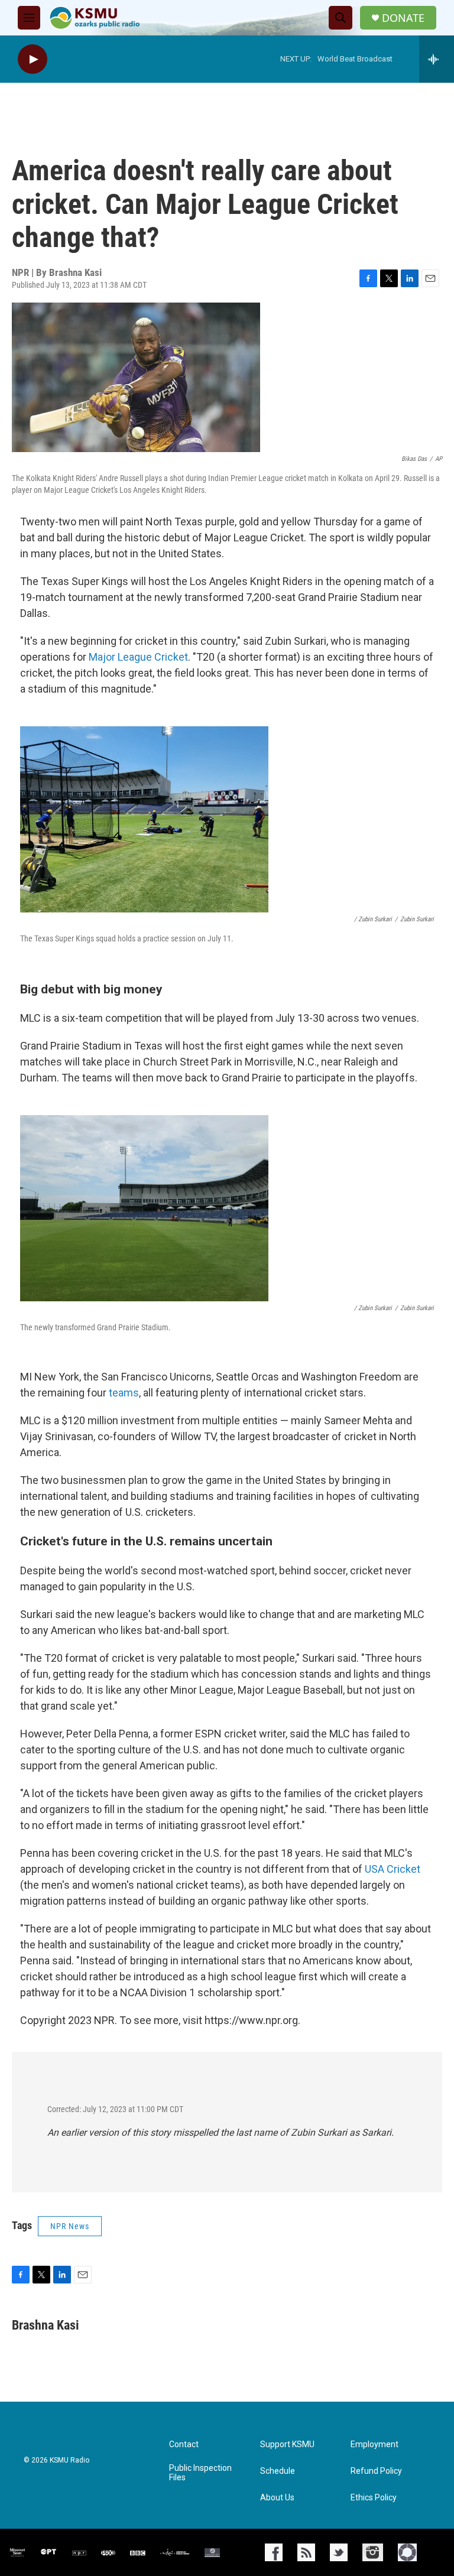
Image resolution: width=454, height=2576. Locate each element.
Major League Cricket (138, 657)
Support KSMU (287, 2445)
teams (124, 1393)
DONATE (403, 18)
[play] (33, 59)
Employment (374, 2445)
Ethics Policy (374, 2498)
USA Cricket (393, 1869)
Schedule (278, 2471)
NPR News (70, 2226)
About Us (277, 2498)
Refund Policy (376, 2471)
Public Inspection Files (200, 2473)
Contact (184, 2445)
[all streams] (437, 59)
